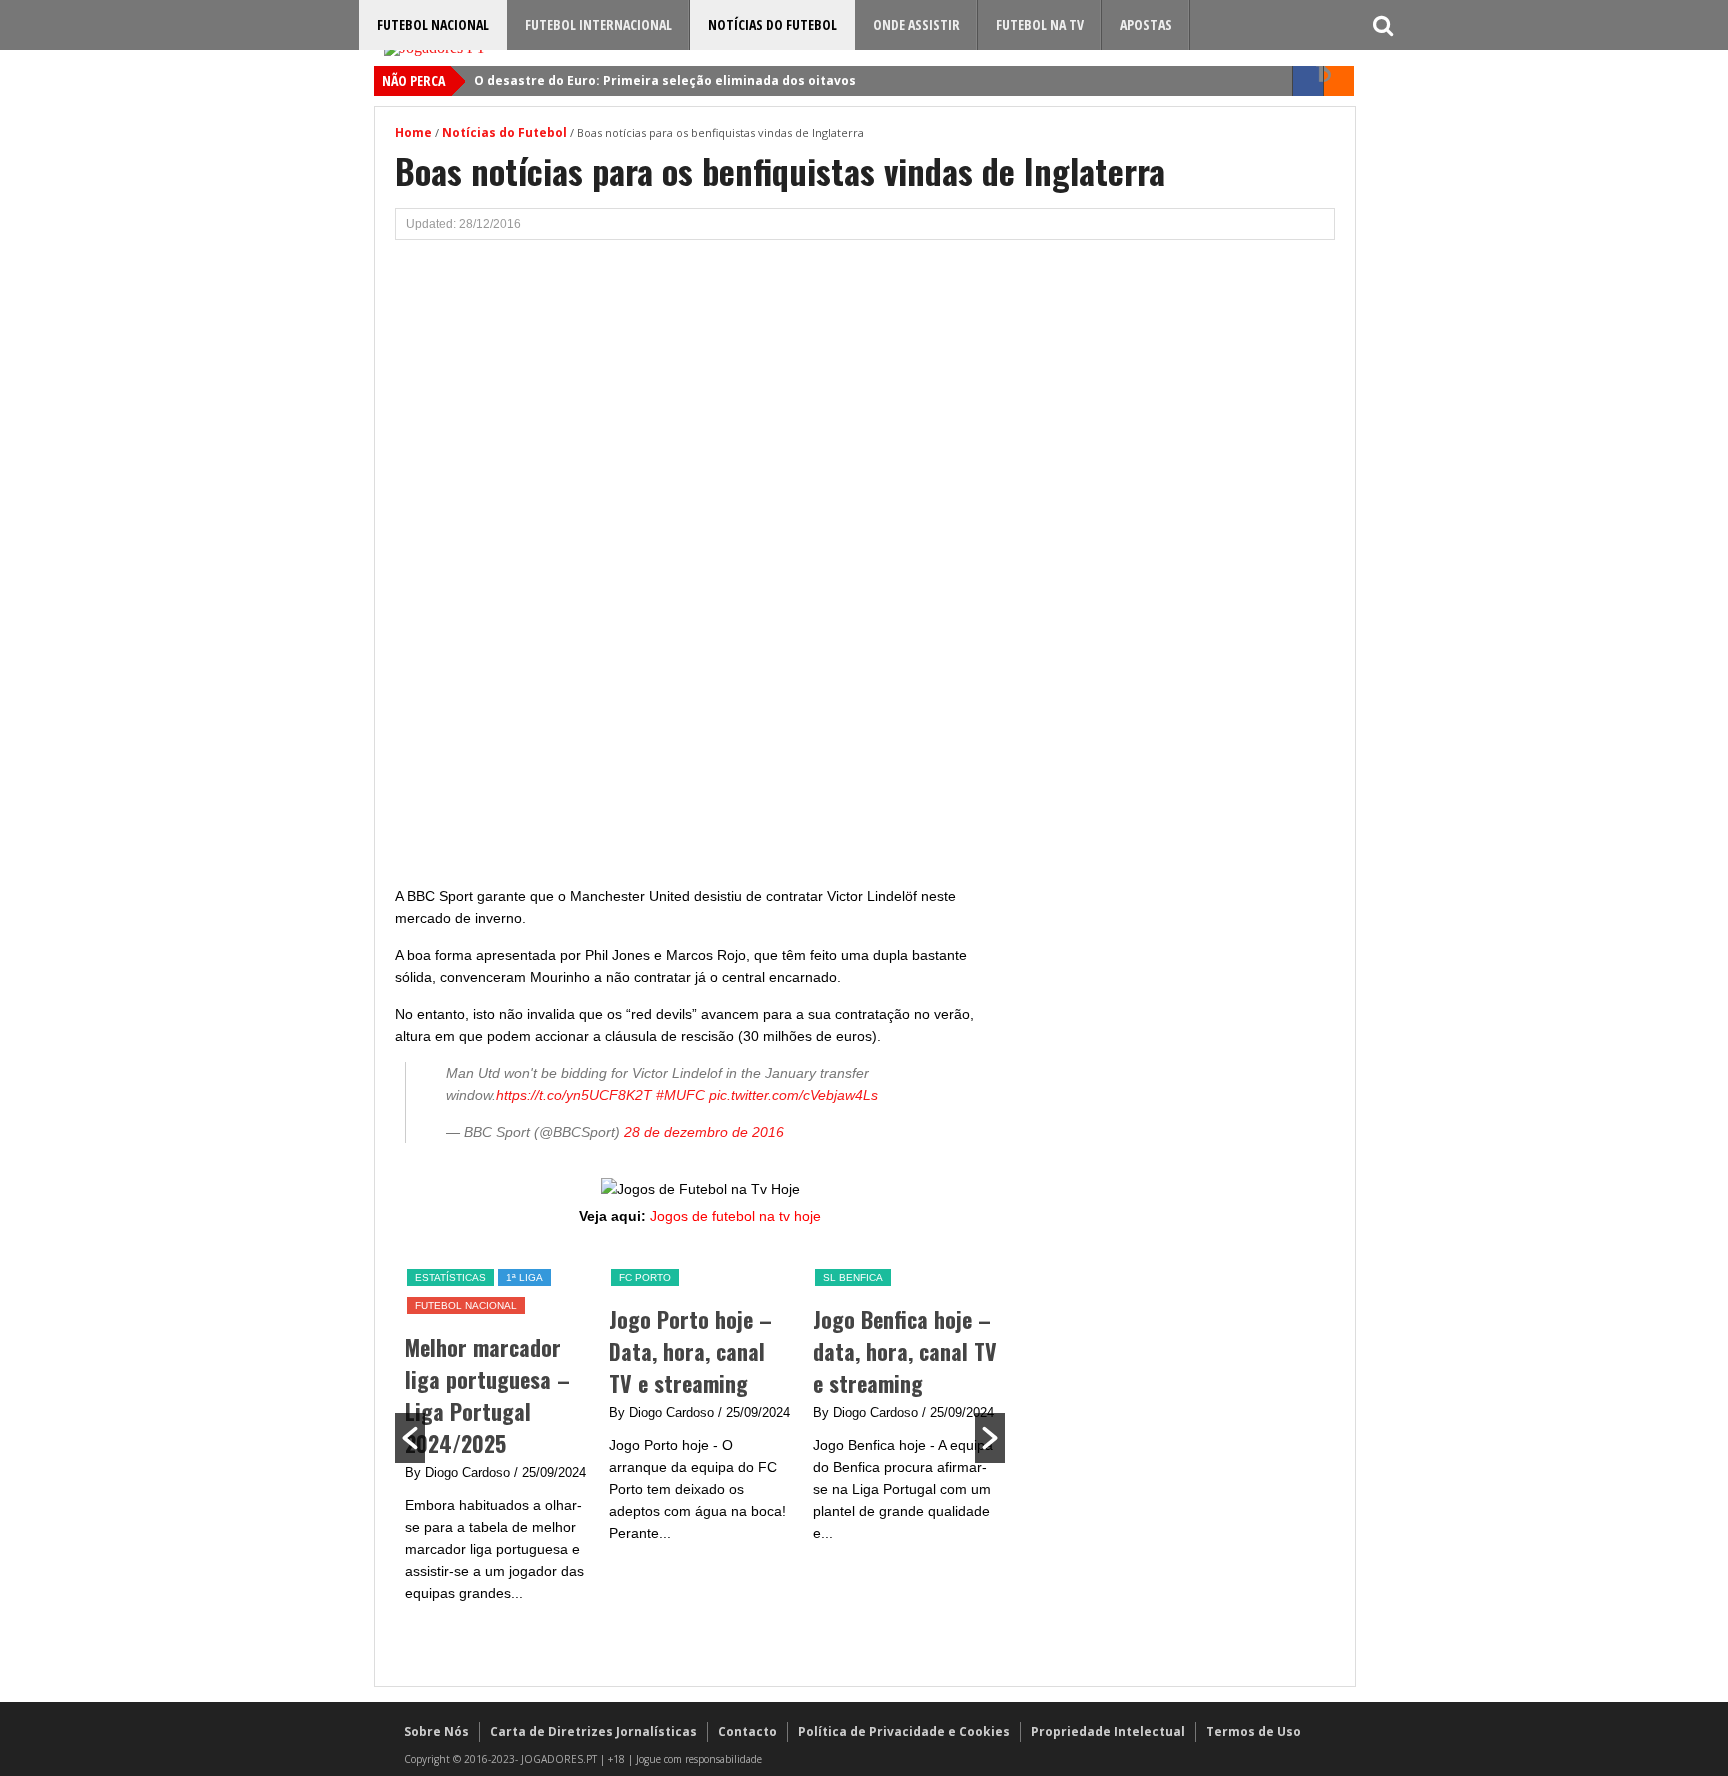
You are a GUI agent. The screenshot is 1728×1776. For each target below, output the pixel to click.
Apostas (1146, 24)
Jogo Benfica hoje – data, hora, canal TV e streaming (905, 1351)
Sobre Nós (436, 1731)
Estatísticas (450, 1277)
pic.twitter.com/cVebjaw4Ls (793, 1095)
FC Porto (645, 1277)
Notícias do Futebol (772, 24)
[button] (410, 1438)
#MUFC (680, 1095)
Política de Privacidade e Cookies (904, 1731)
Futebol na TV (1040, 24)
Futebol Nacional (433, 24)
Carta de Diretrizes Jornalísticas (593, 1731)
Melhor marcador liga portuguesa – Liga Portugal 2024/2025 (487, 1395)
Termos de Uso (1253, 1731)
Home (413, 132)
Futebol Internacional (598, 24)
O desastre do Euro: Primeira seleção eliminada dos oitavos (665, 80)
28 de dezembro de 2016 (704, 1132)
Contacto (747, 1731)
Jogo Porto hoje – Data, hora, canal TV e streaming (690, 1351)
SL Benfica (853, 1277)
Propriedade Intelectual (1108, 1731)
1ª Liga (524, 1277)
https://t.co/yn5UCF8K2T (574, 1095)
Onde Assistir (916, 24)
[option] (497, 1435)
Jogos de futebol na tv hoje (735, 1216)
